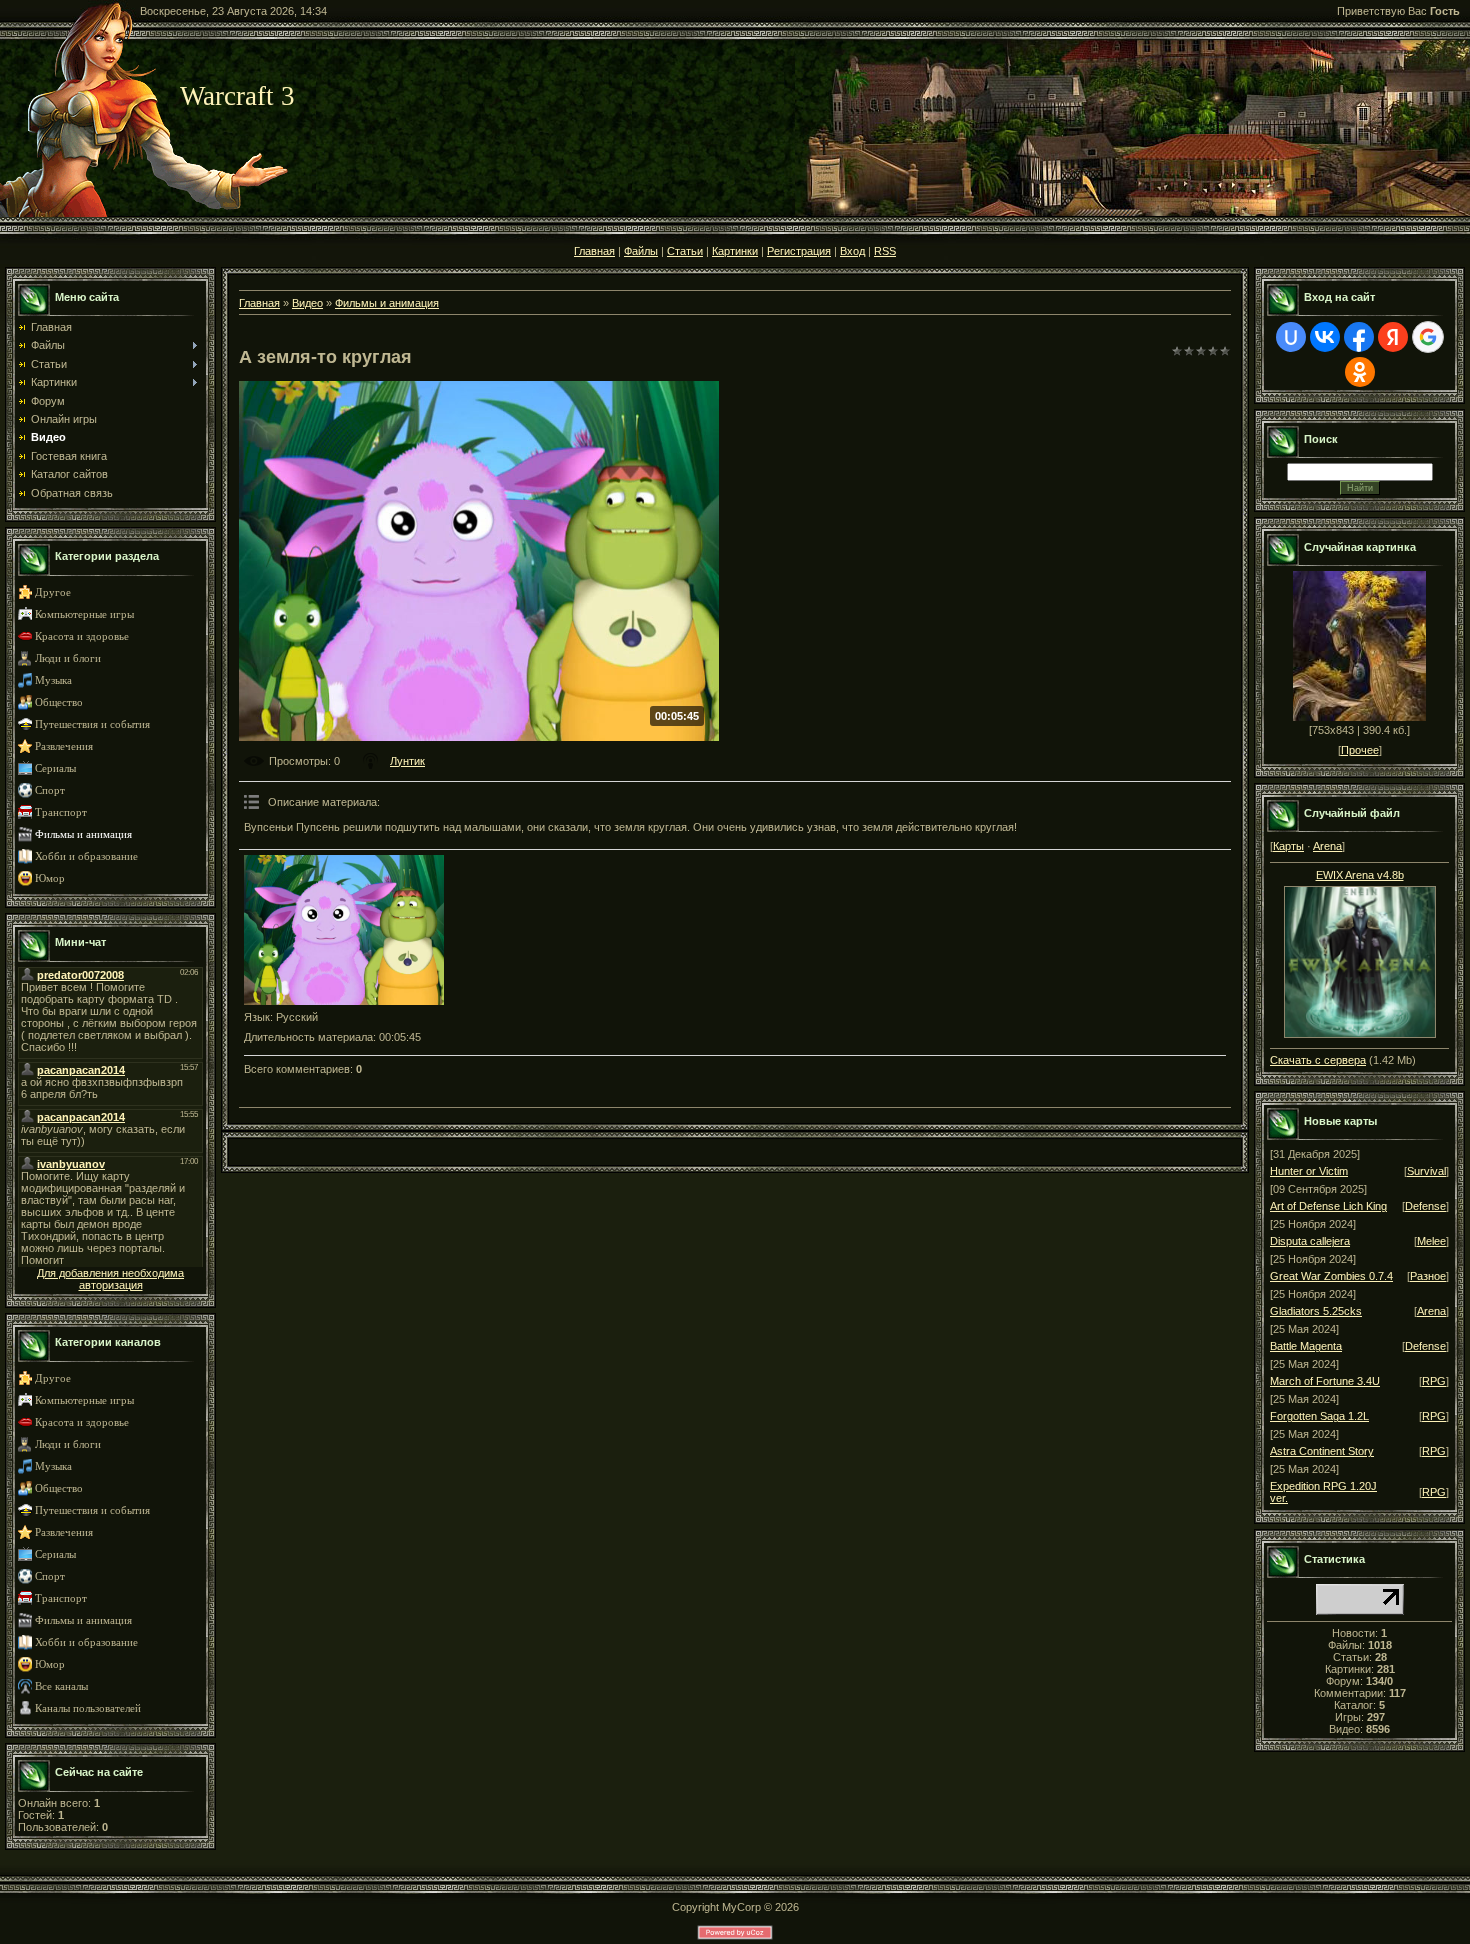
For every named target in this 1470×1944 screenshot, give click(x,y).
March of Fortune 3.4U (1325, 1381)
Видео (307, 303)
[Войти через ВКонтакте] (1325, 337)
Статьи (685, 251)
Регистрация (799, 251)
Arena (1327, 846)
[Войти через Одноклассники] (1360, 372)
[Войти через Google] (1428, 337)
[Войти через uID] (1291, 337)
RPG (1434, 1381)
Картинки (735, 251)
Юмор (50, 878)
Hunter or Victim (1309, 1171)
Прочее (1360, 750)
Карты (1288, 846)
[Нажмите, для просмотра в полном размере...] (1360, 958)
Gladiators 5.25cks (1316, 1311)
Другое (53, 592)
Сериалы (55, 768)
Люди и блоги (68, 658)
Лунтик (407, 761)
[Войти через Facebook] (1359, 337)
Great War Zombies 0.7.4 (1331, 1276)
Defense (1425, 1206)
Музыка (53, 680)
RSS (885, 251)
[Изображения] (344, 930)
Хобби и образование (86, 856)
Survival (1426, 1171)
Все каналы (61, 1686)
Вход (852, 251)
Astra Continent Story (1322, 1451)
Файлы (641, 251)
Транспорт (61, 812)
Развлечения (64, 746)
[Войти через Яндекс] (1393, 337)
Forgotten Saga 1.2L (1319, 1416)
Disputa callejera (1310, 1241)
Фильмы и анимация (83, 834)
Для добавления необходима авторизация (110, 1279)
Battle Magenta (1306, 1346)
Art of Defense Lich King (1328, 1206)
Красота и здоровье (82, 636)
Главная (594, 251)
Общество (59, 702)
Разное (1428, 1276)
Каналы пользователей (88, 1708)
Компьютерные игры (84, 614)
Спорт (50, 790)
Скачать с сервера (1318, 1060)
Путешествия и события (92, 724)
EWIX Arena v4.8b (1360, 875)
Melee (1431, 1241)
